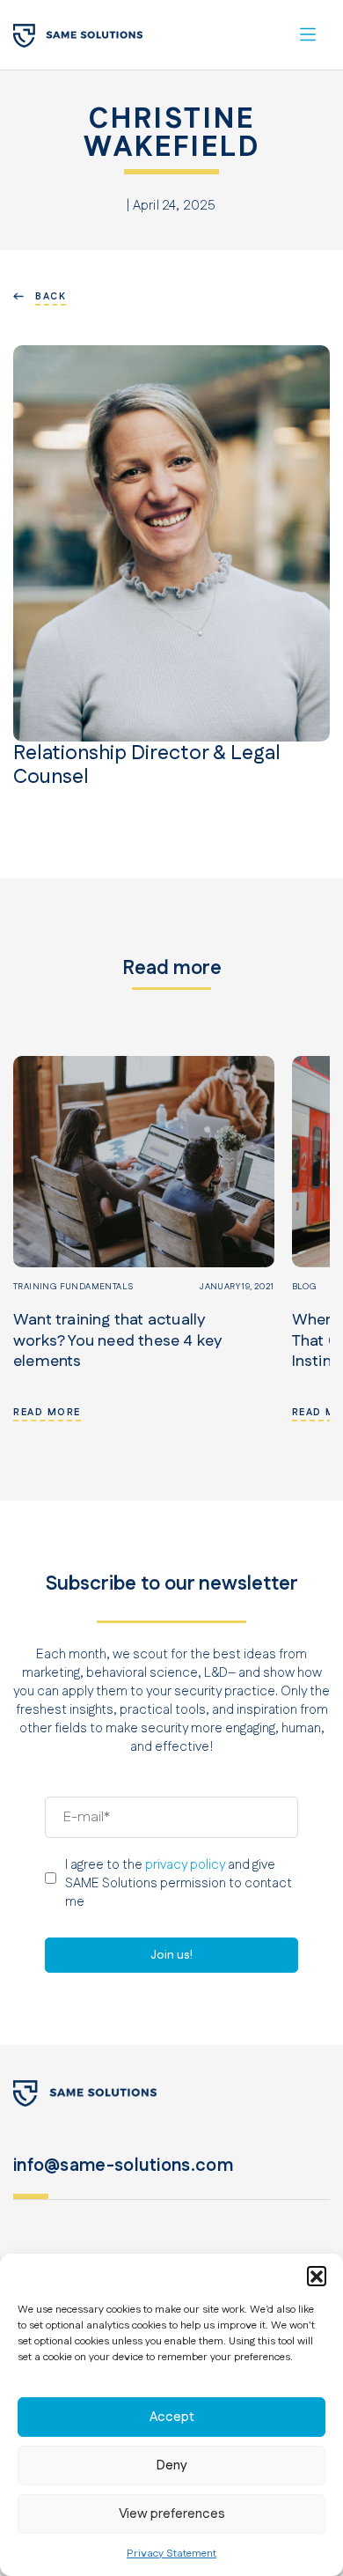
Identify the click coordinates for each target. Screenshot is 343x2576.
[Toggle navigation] (308, 34)
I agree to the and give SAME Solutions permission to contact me (179, 1883)
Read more (47, 1413)
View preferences (172, 2514)
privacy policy (185, 1865)
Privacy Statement (171, 2554)
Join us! (171, 1955)
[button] (317, 2276)
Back (51, 297)
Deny (172, 2465)
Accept (172, 2417)
